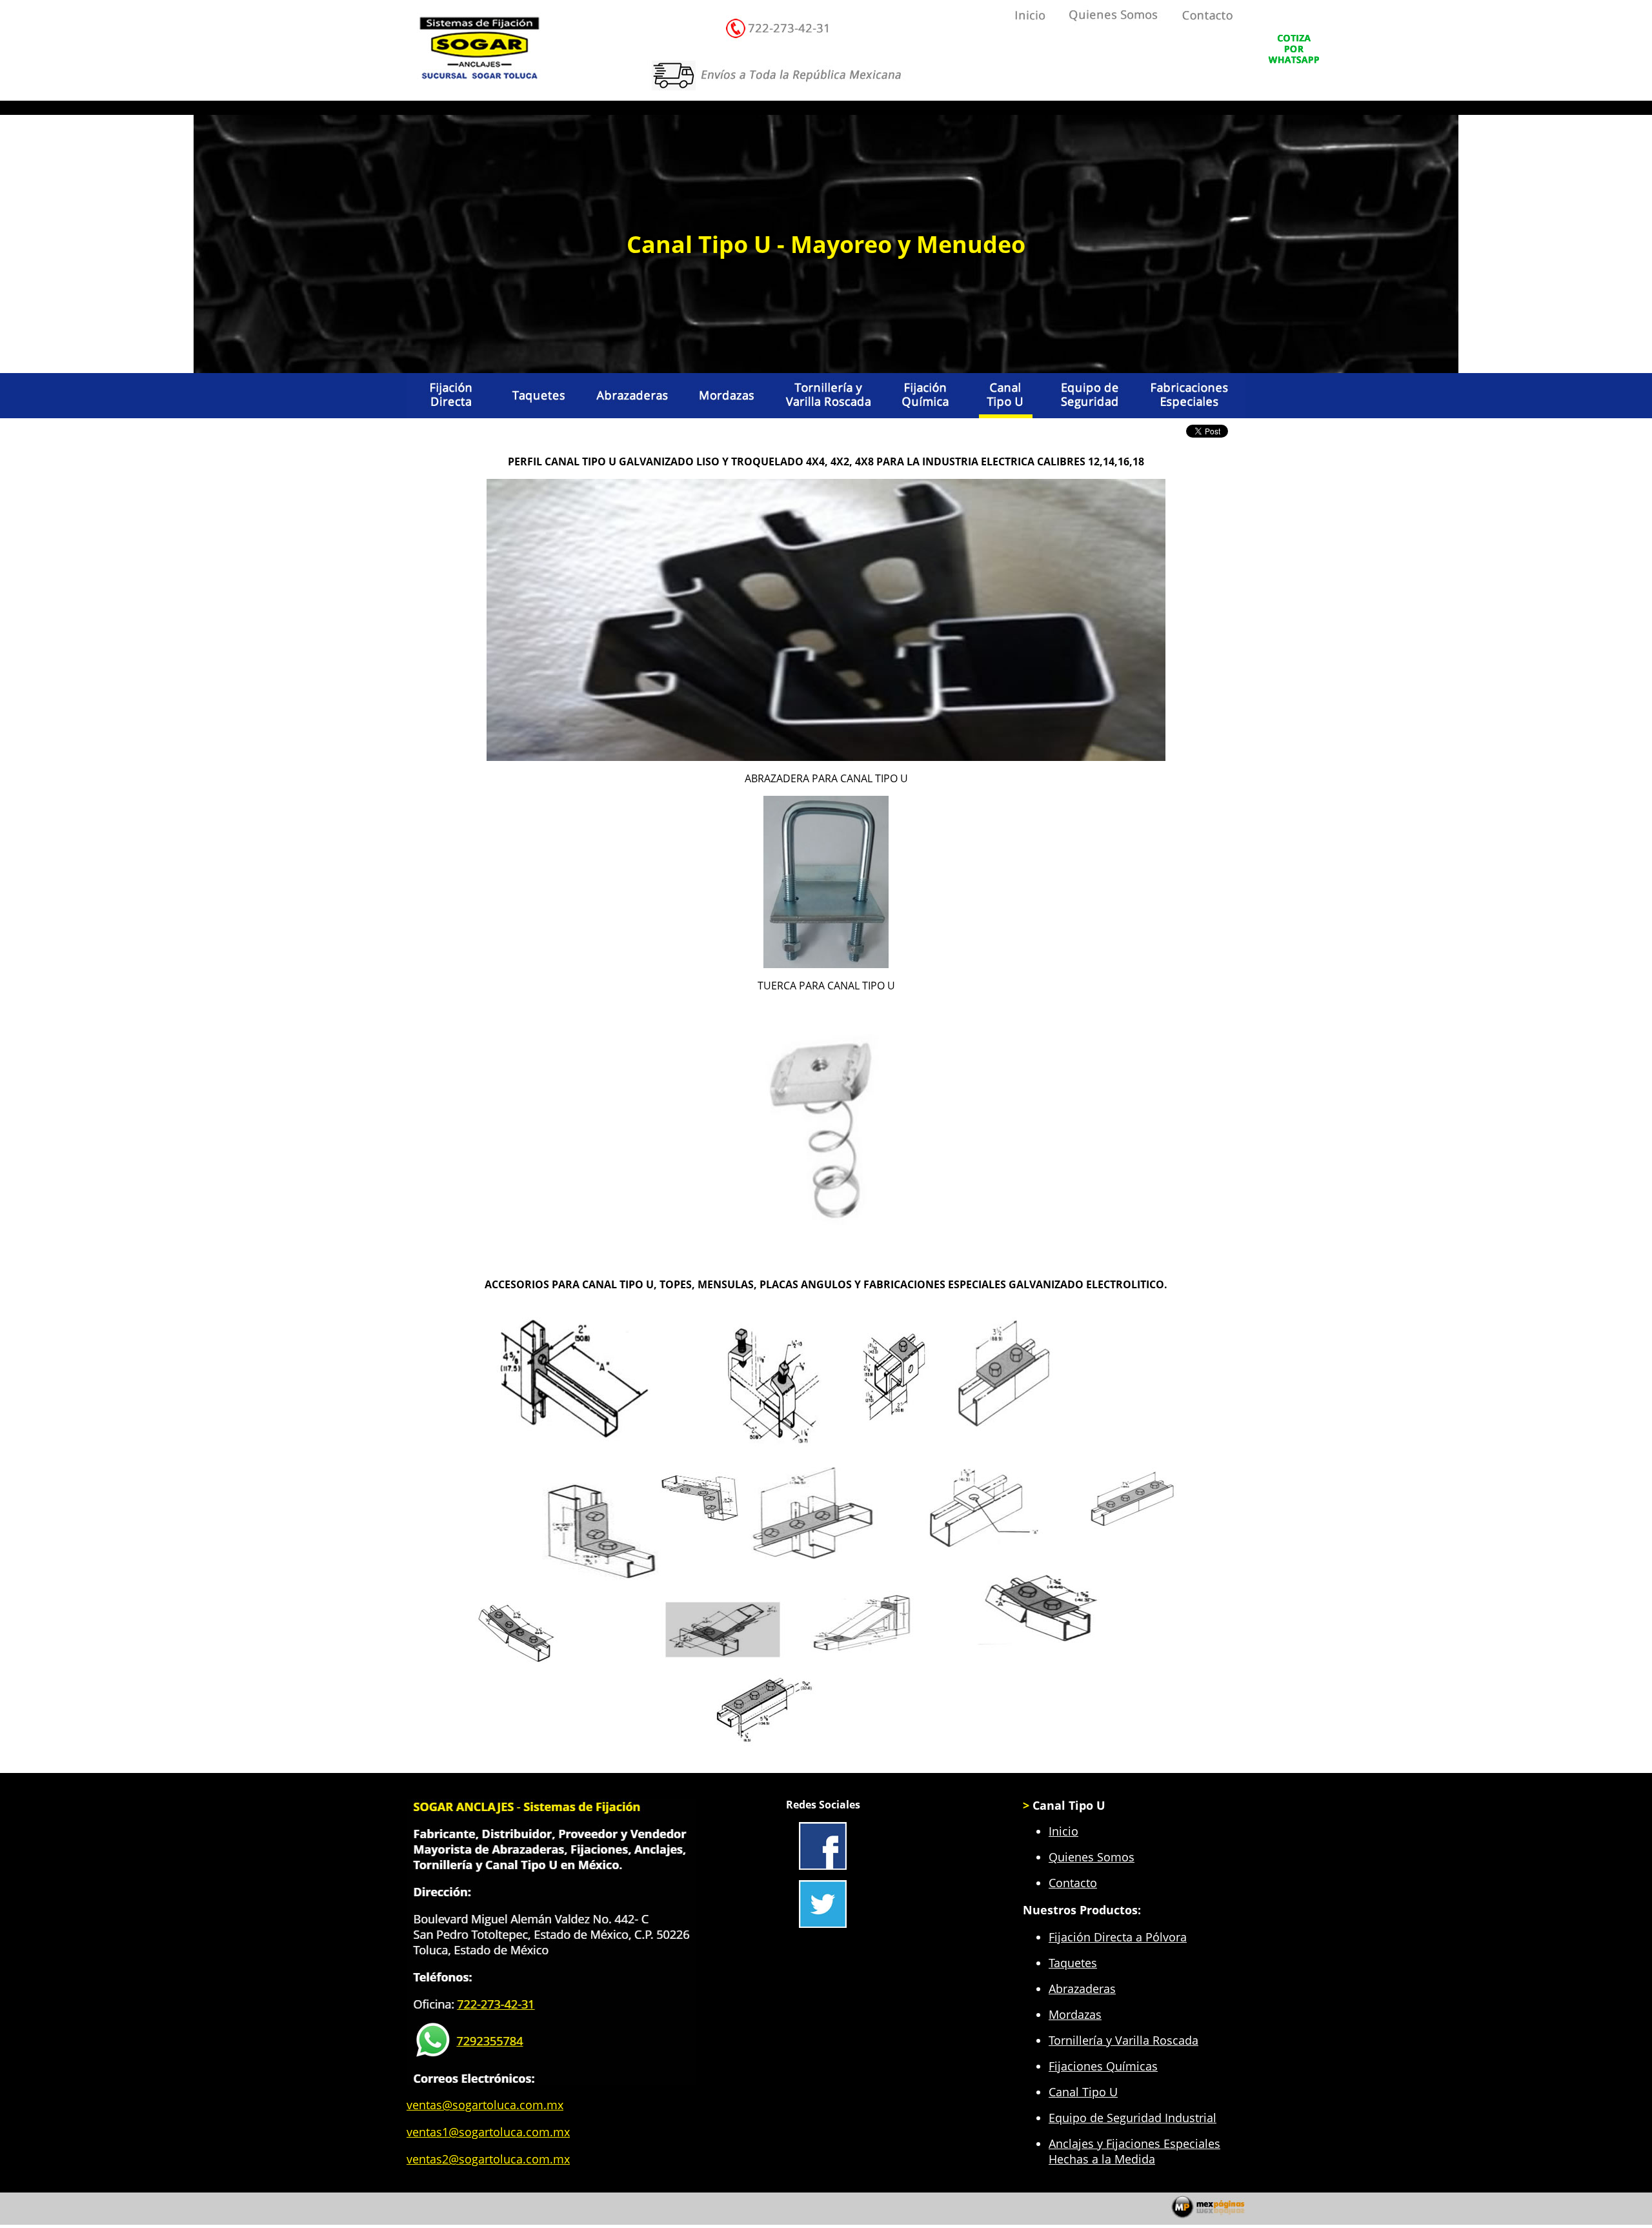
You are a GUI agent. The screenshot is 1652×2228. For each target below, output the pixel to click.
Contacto (1073, 1883)
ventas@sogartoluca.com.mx (485, 2105)
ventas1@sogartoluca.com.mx (488, 2132)
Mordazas (1075, 2014)
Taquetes (1073, 1963)
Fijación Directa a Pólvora (1118, 1937)
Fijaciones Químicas (1103, 2066)
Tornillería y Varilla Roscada (1123, 2040)
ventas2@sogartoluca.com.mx (488, 2159)
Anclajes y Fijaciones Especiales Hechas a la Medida (1134, 2151)
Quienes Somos (1092, 1857)
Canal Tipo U (1083, 2092)
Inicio (1063, 1831)
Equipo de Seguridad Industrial (1133, 2118)
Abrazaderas (1082, 1989)
